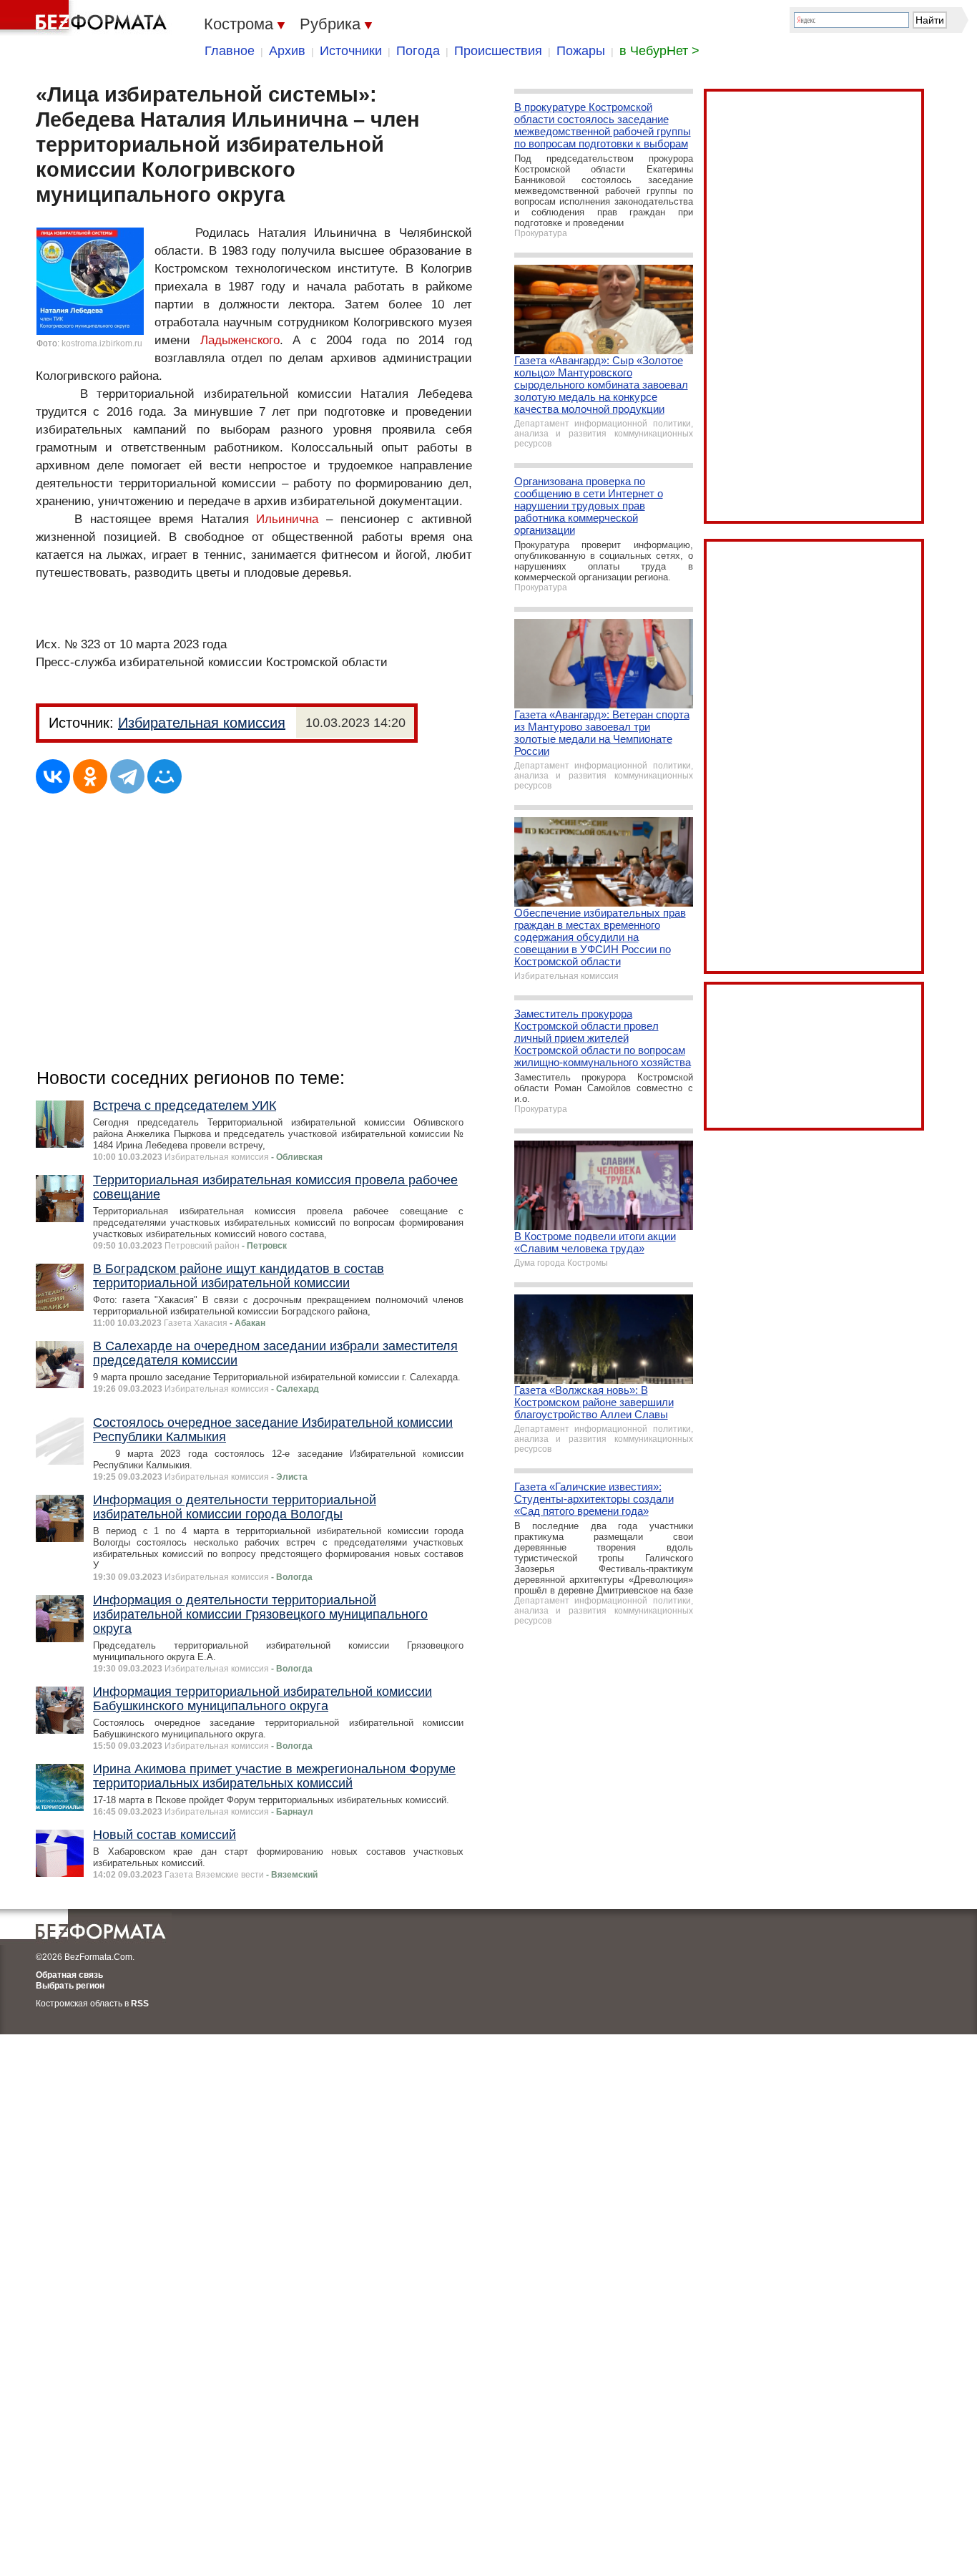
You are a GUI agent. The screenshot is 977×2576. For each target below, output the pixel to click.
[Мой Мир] (165, 776)
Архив (287, 51)
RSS (140, 2004)
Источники (351, 51)
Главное (230, 51)
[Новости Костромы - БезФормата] (86, 18)
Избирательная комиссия (202, 723)
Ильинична (287, 519)
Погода (418, 51)
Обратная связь (69, 1975)
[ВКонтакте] (53, 776)
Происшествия (498, 51)
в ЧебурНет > (659, 51)
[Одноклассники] (90, 776)
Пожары (581, 51)
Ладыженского (240, 340)
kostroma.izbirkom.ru (102, 343)
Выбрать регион (70, 1986)
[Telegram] (127, 776)
